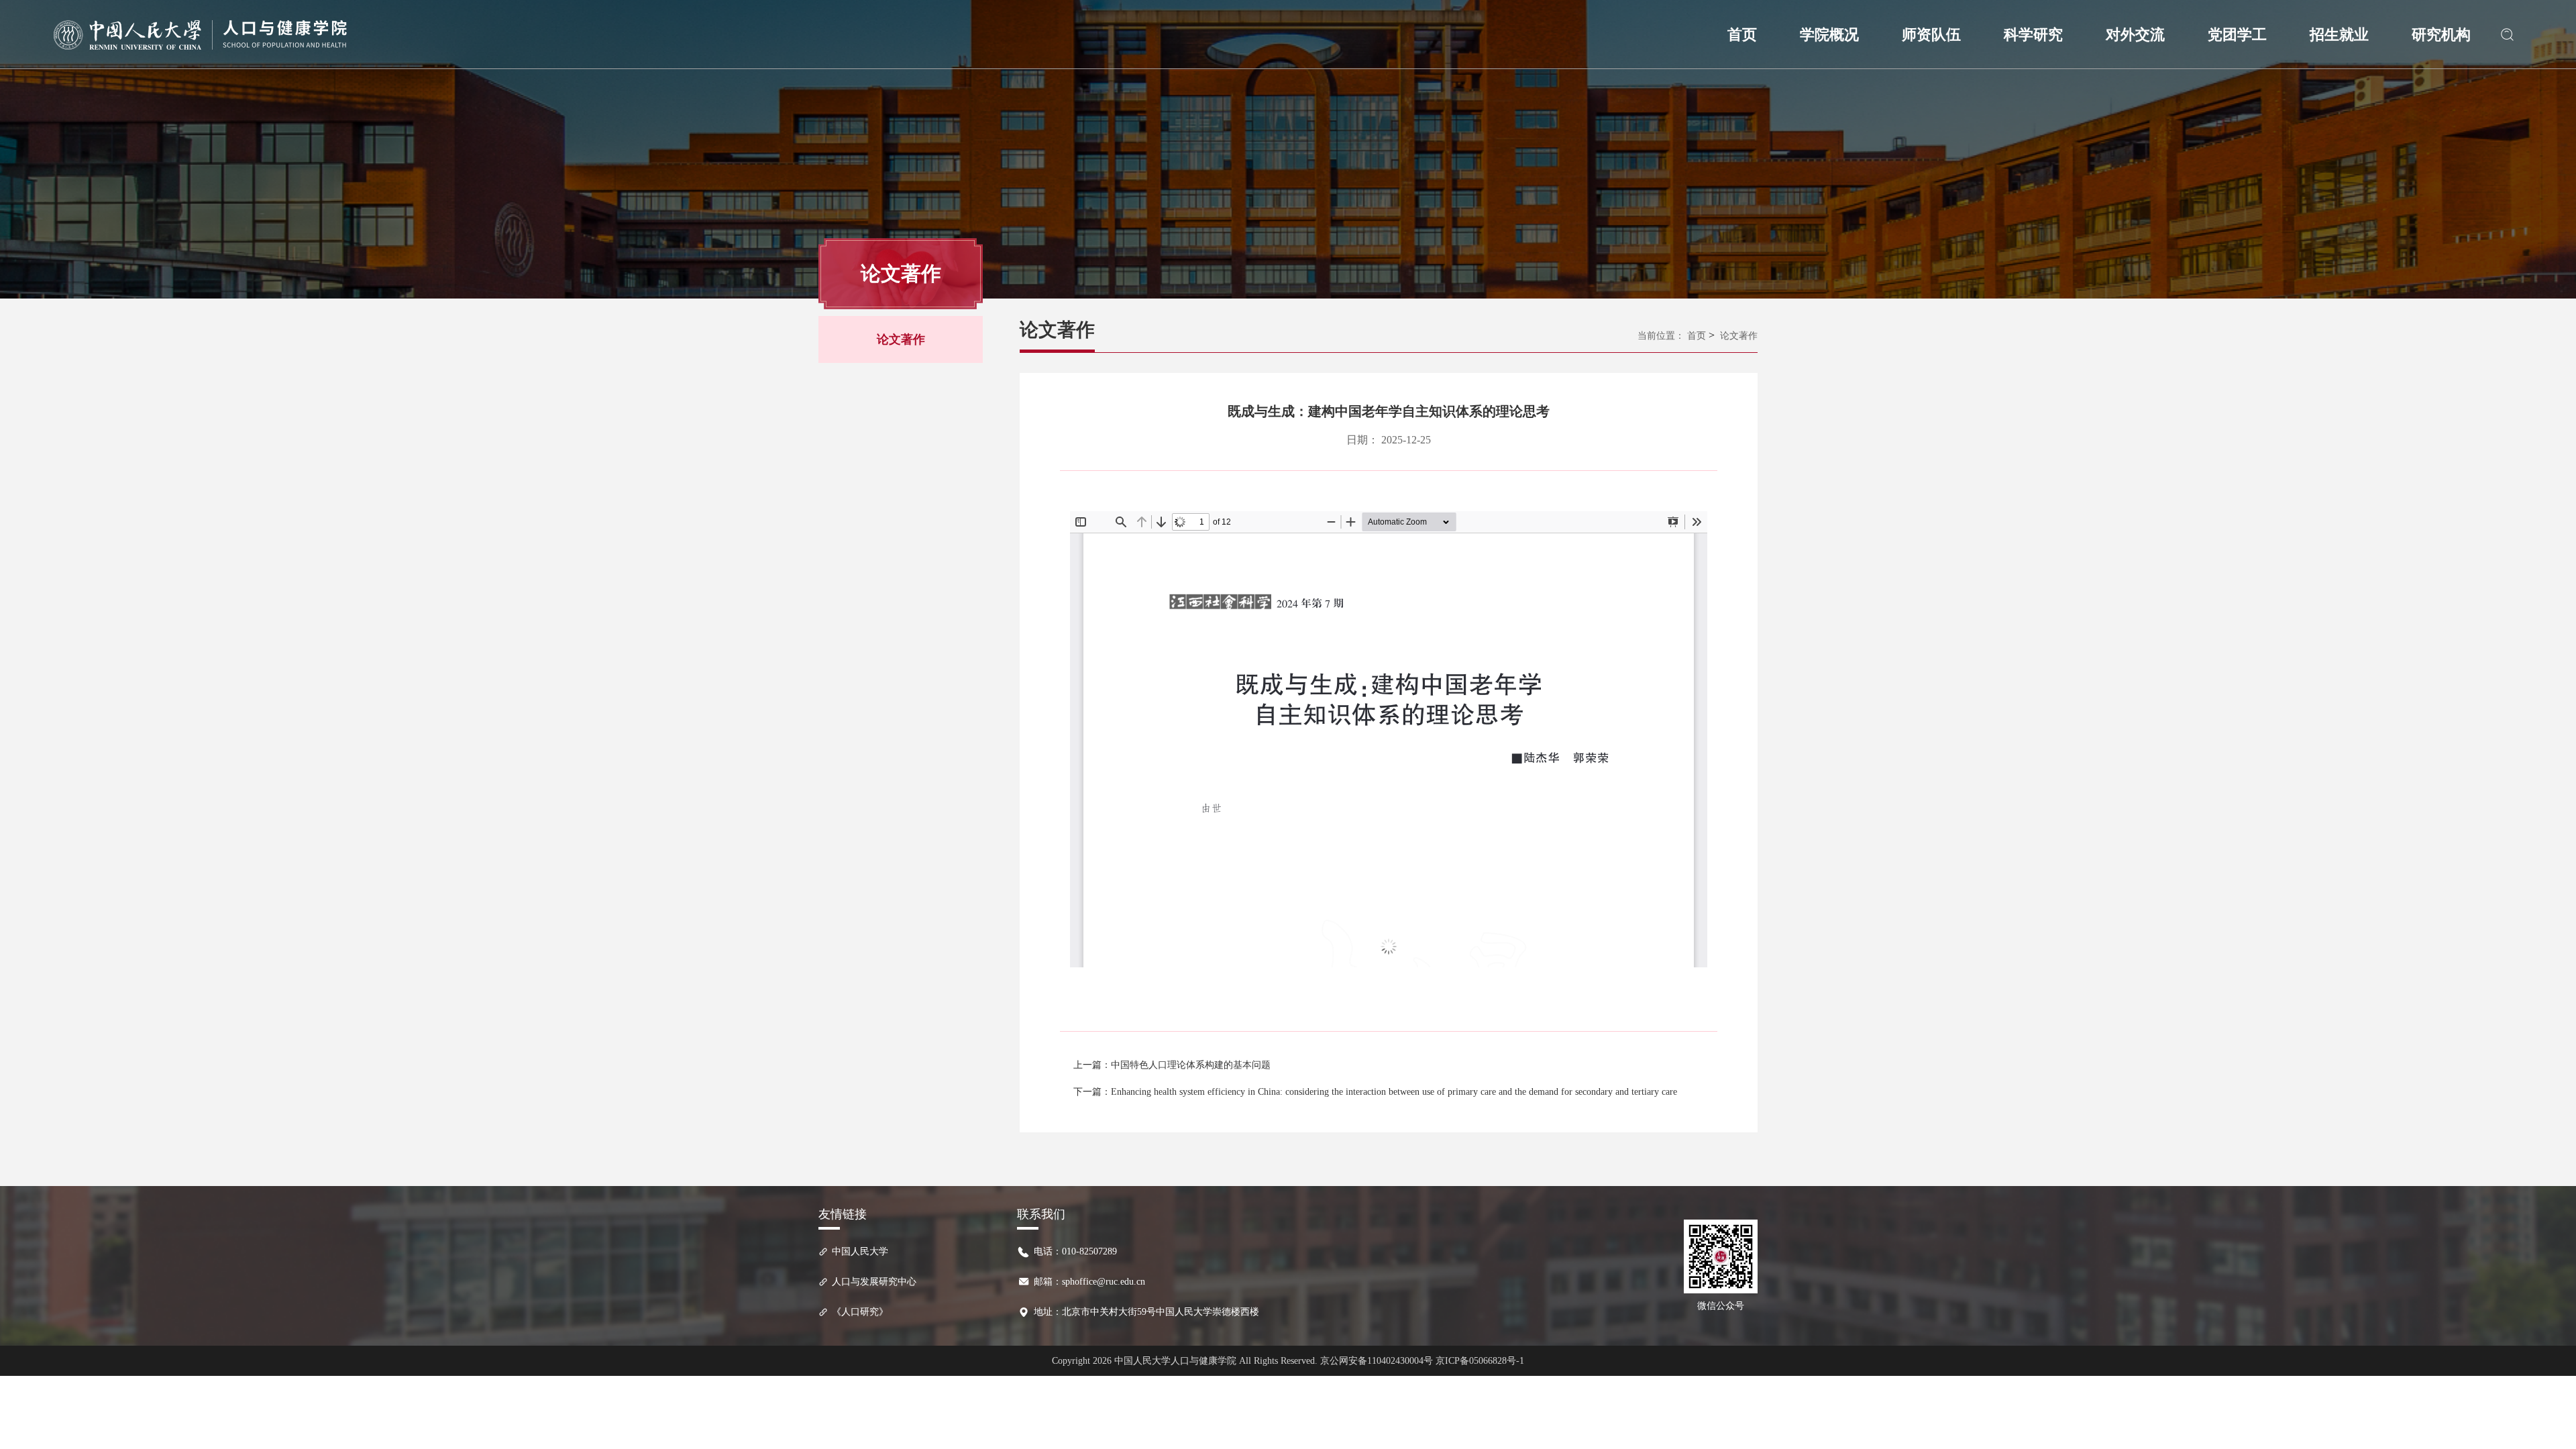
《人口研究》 (860, 1312)
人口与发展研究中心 (874, 1282)
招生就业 (2339, 35)
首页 (1742, 35)
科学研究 (2033, 35)
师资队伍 (1931, 35)
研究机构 (2441, 35)
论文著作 (901, 339)
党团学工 (2237, 35)
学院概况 (1829, 35)
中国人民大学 (860, 1251)
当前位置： (1661, 336)
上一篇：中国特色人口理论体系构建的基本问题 (1172, 1065)
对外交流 (2135, 35)
